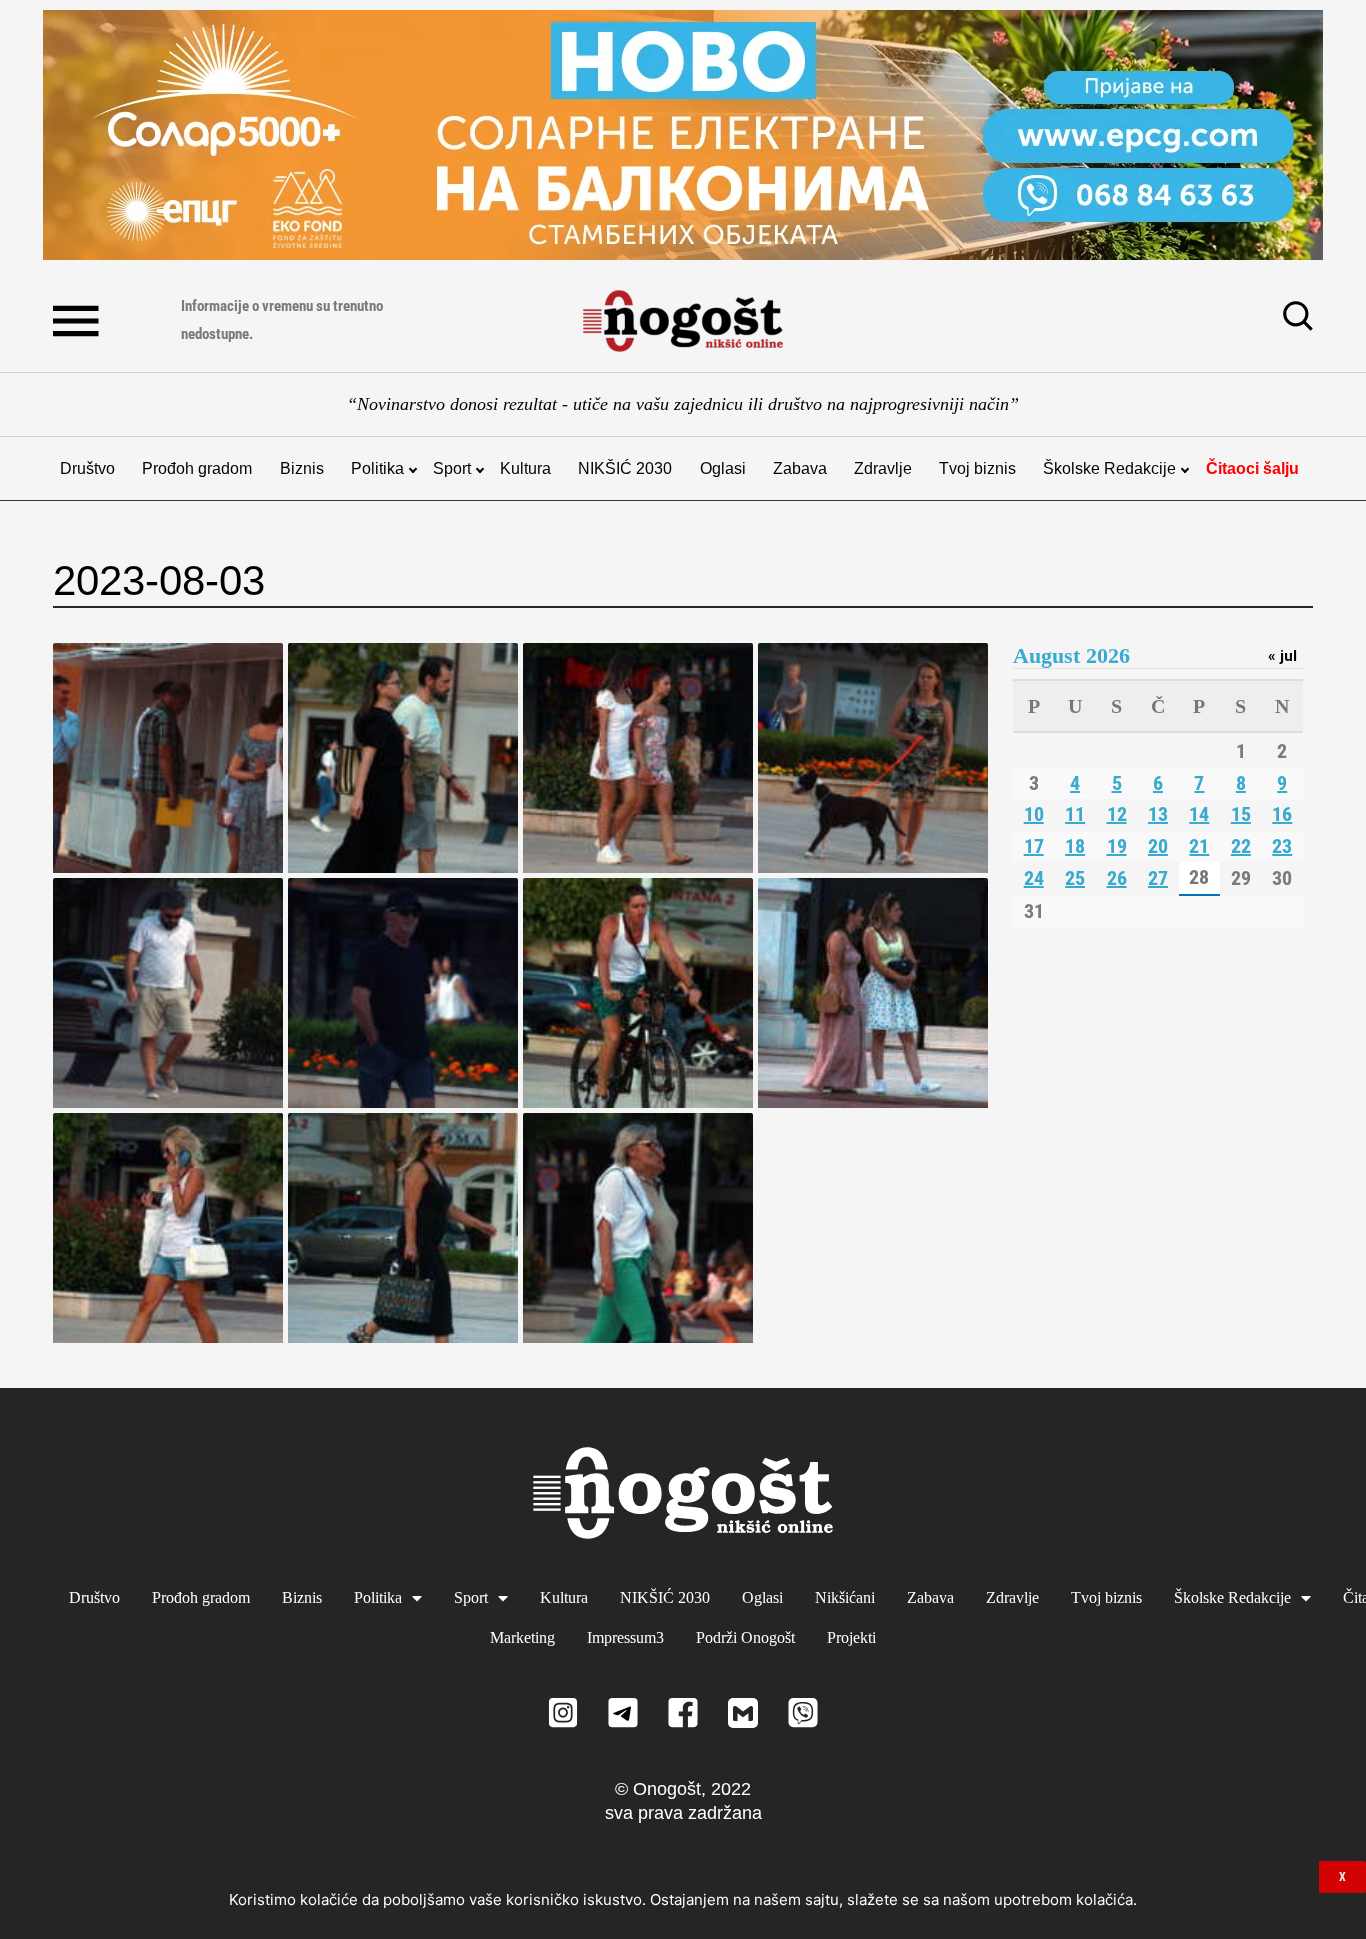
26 (1117, 878)
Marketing (522, 1637)
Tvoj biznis (977, 468)
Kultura (525, 468)
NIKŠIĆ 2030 (625, 468)
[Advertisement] (1163, 1105)
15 (1241, 814)
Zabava (800, 468)
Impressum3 (625, 1637)
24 (1034, 878)
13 (1158, 814)
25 (1075, 878)
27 (1158, 878)
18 (1075, 846)
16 (1282, 814)
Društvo (87, 468)
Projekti (851, 1637)
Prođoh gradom (197, 468)
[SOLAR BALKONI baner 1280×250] (683, 135)
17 (1034, 846)
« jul (1282, 656)
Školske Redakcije (1109, 468)
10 (1034, 814)
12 (1117, 814)
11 (1075, 814)
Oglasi (723, 468)
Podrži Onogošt (745, 1637)
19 (1117, 846)
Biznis (302, 468)
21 (1199, 846)
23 (1282, 846)
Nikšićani (845, 1597)
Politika (377, 468)
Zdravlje (883, 468)
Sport (452, 468)
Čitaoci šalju (1252, 468)
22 (1241, 846)
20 (1158, 846)
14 (1199, 814)
